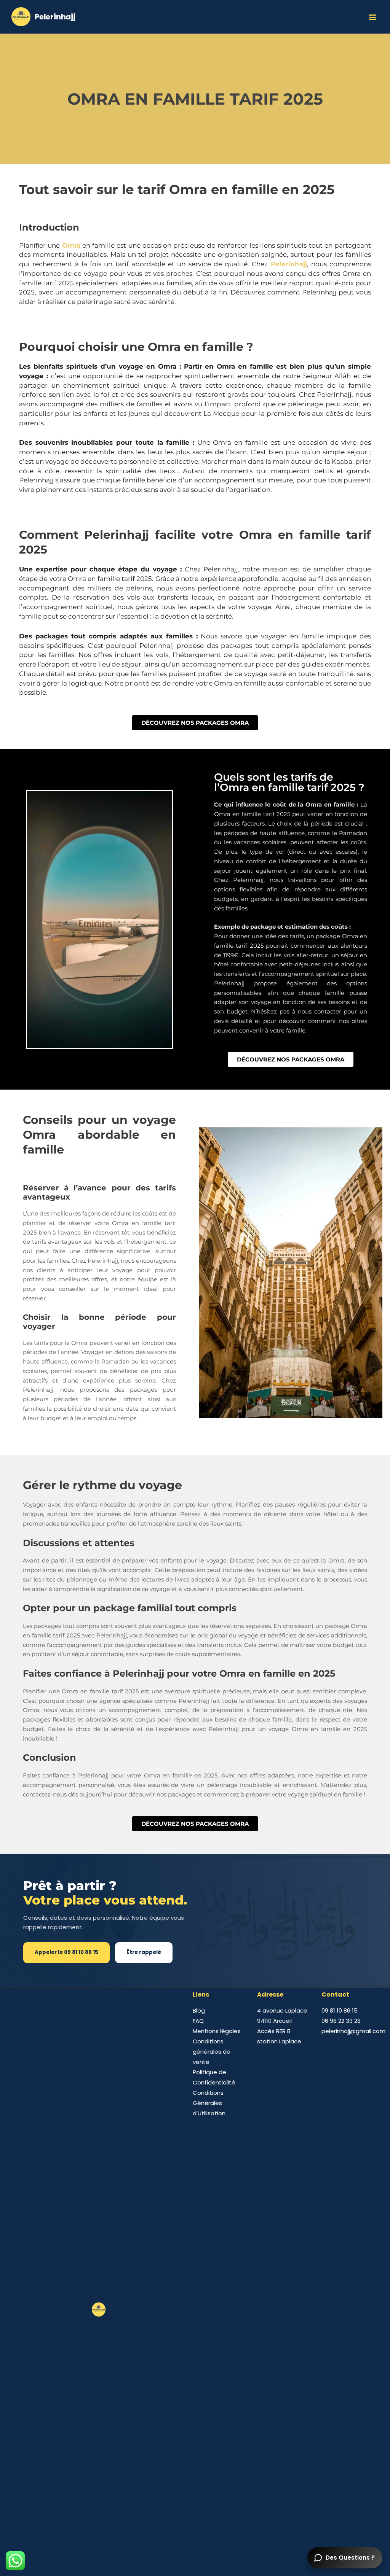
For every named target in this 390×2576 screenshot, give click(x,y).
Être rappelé (144, 1952)
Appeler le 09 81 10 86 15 (66, 1952)
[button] (372, 17)
